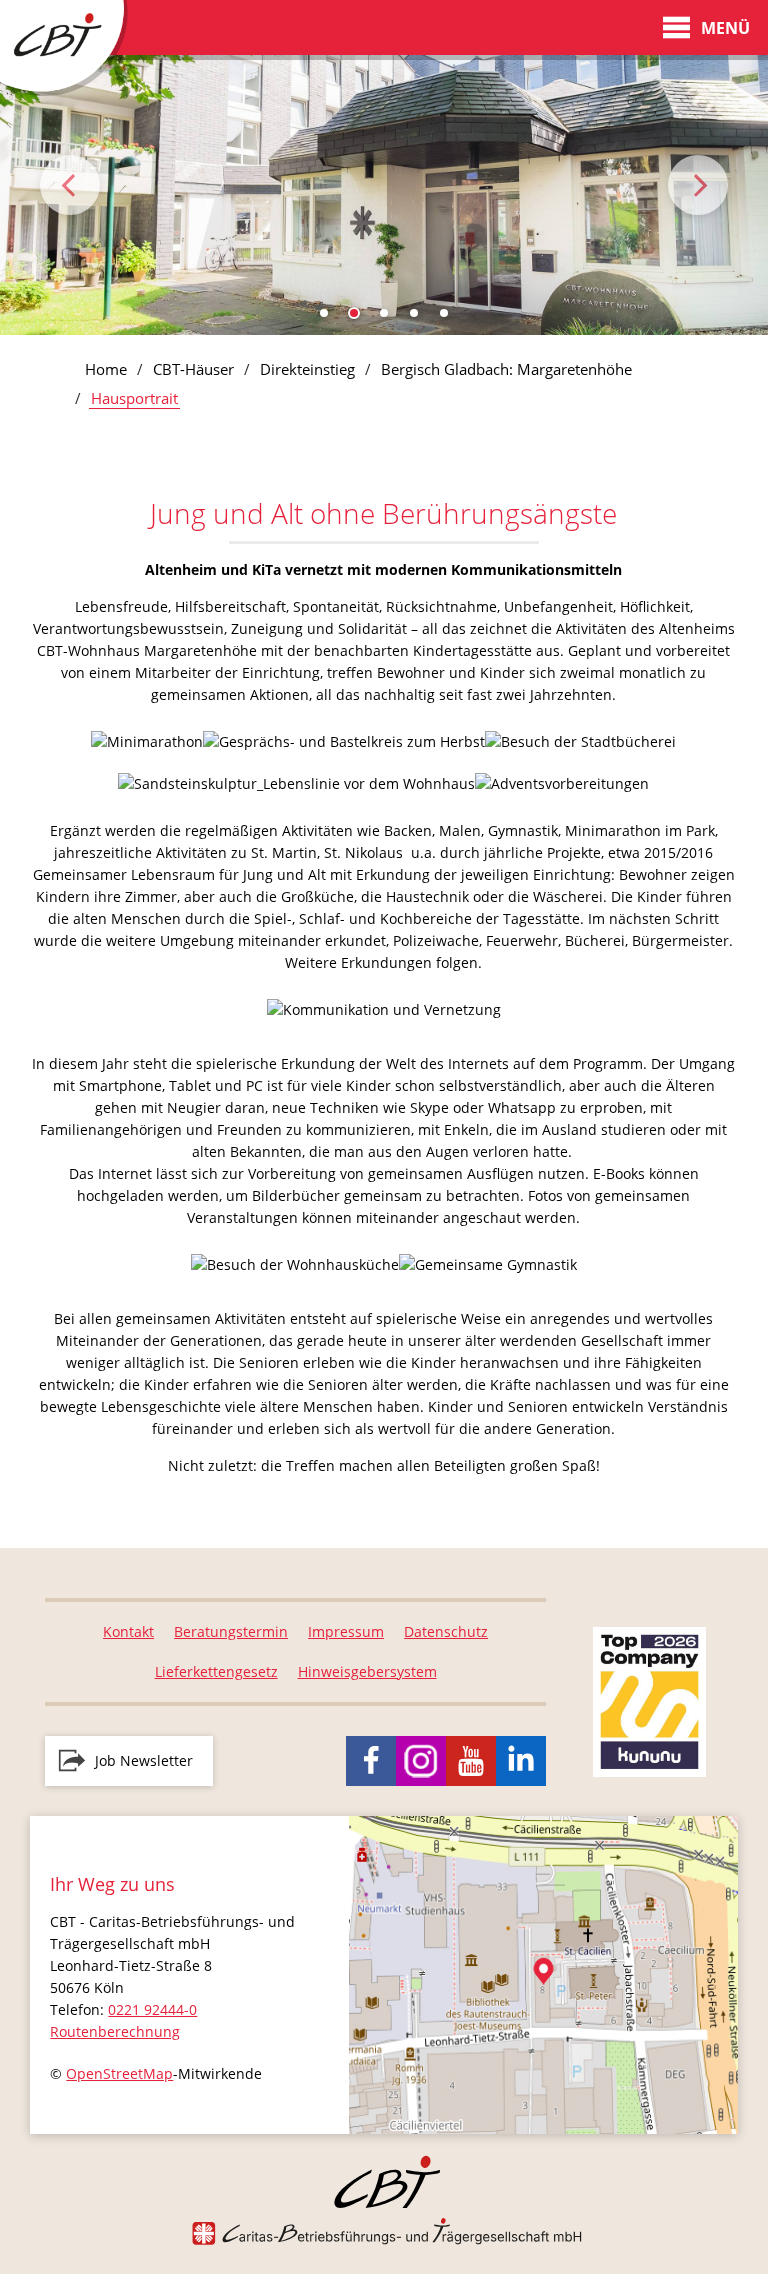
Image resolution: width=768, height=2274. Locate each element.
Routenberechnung (115, 2031)
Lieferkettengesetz (216, 1671)
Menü (725, 28)
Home (106, 369)
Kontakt (128, 1631)
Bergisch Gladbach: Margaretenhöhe (506, 369)
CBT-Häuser (193, 369)
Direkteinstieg (307, 369)
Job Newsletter (144, 1760)
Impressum (346, 1631)
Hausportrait (134, 398)
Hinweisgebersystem (367, 1671)
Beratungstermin (231, 1631)
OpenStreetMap (119, 2073)
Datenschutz (446, 1631)
